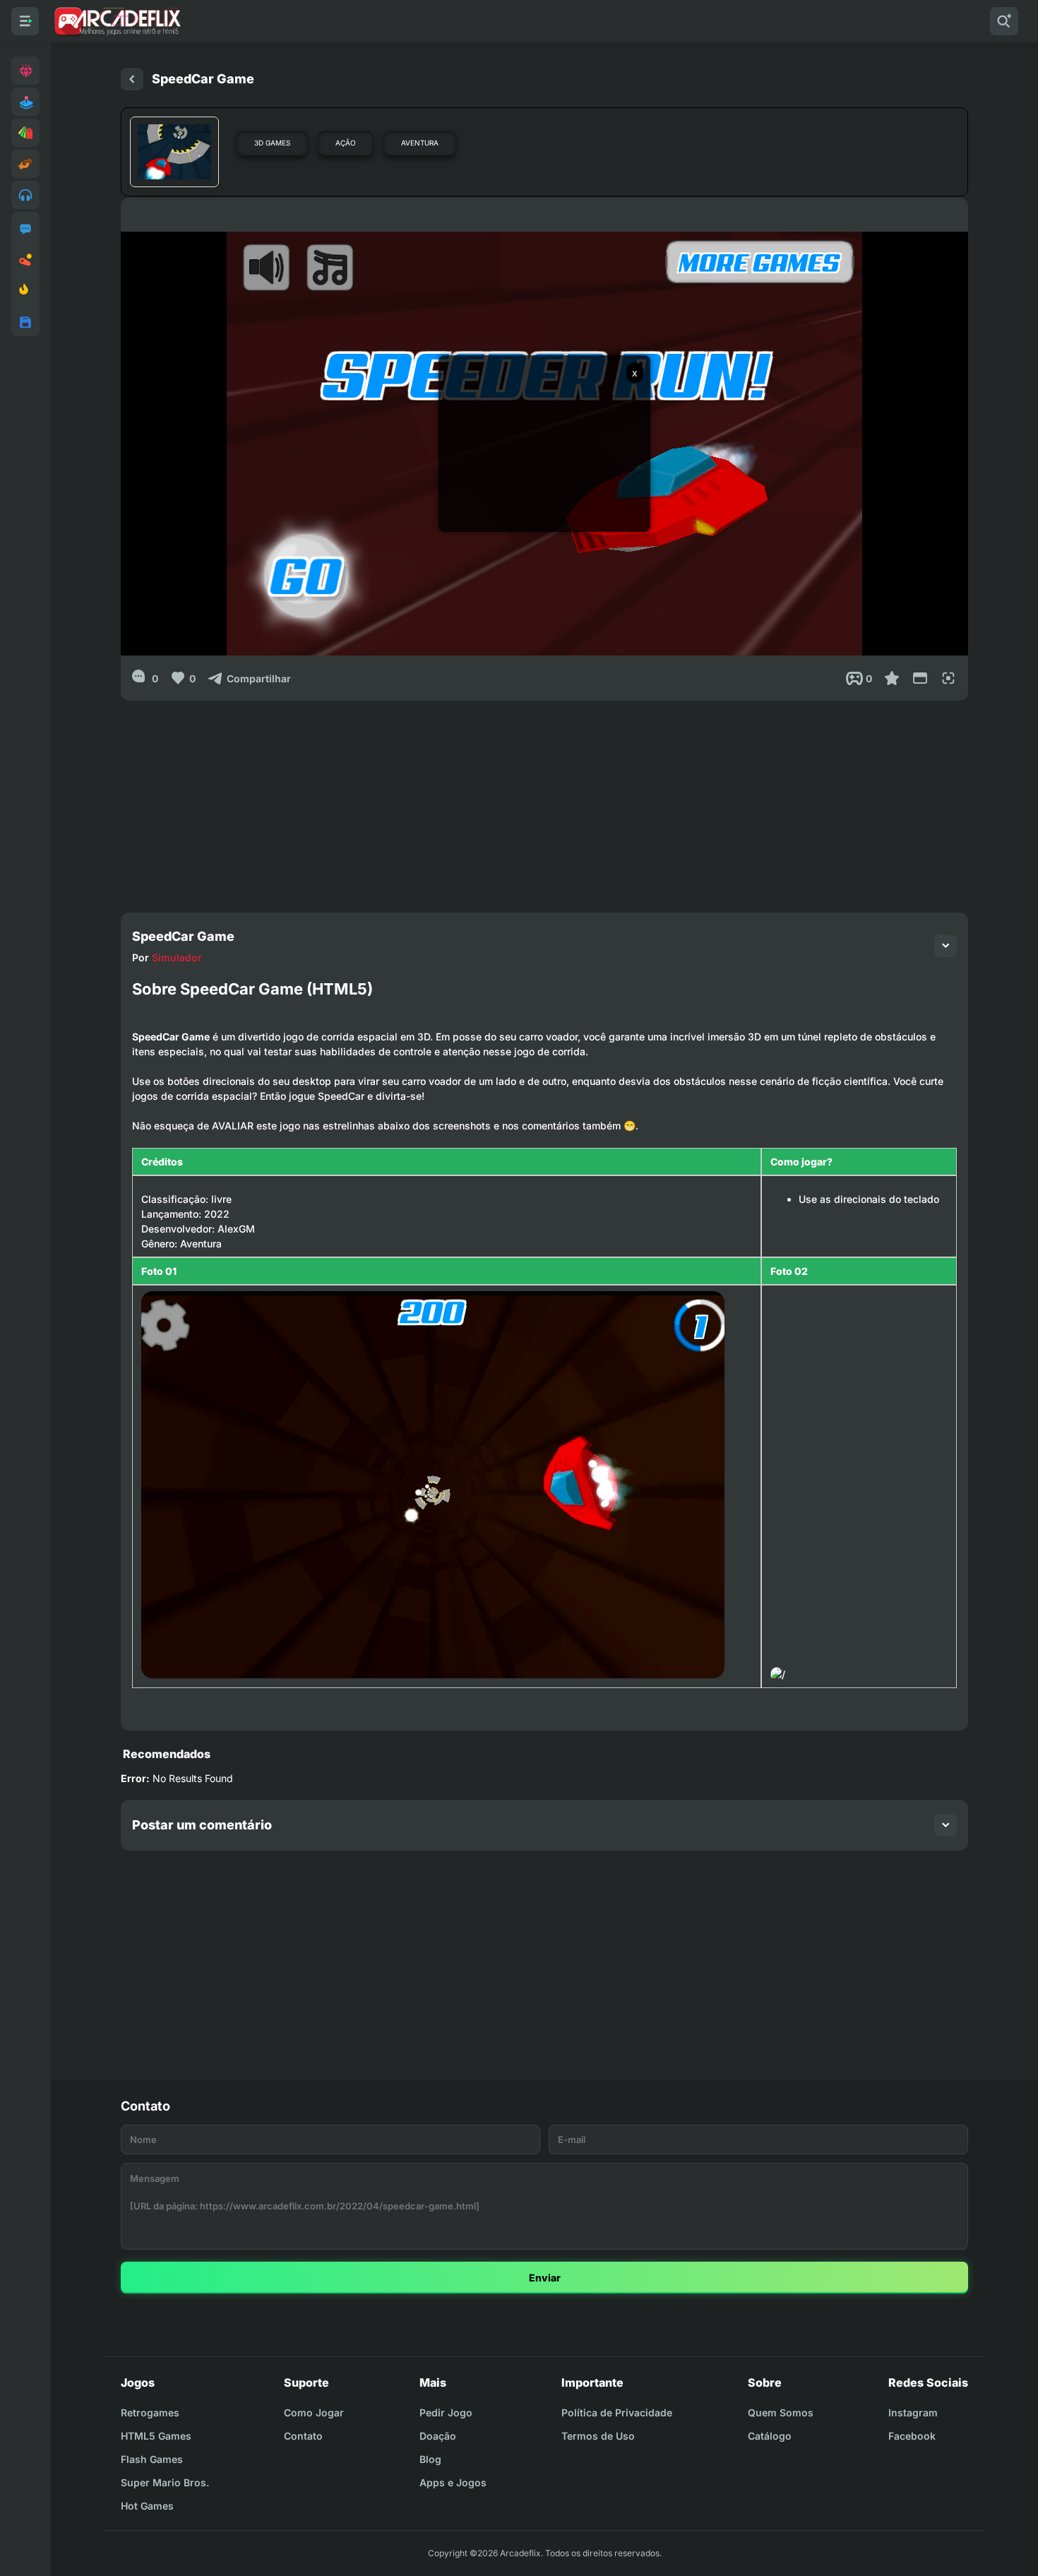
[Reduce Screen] (920, 678)
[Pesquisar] (1004, 21)
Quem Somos (781, 2412)
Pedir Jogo (446, 2412)
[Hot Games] (25, 291)
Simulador (177, 957)
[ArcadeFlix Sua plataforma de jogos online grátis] (117, 21)
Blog (430, 2459)
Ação (346, 143)
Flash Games (152, 2459)
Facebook (912, 2436)
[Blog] (25, 260)
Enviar (545, 2278)
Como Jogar (314, 2412)
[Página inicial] (132, 79)
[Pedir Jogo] (25, 229)
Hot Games (147, 2506)
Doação (438, 2436)
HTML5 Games (156, 2436)
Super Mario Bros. (165, 2482)
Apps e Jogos (453, 2482)
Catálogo (770, 2436)
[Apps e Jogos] (25, 322)
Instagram (913, 2412)
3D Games (272, 143)
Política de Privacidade (617, 2412)
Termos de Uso (598, 2436)
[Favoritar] (892, 678)
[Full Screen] (948, 678)
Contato (303, 2436)
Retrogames (150, 2412)
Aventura (420, 143)
